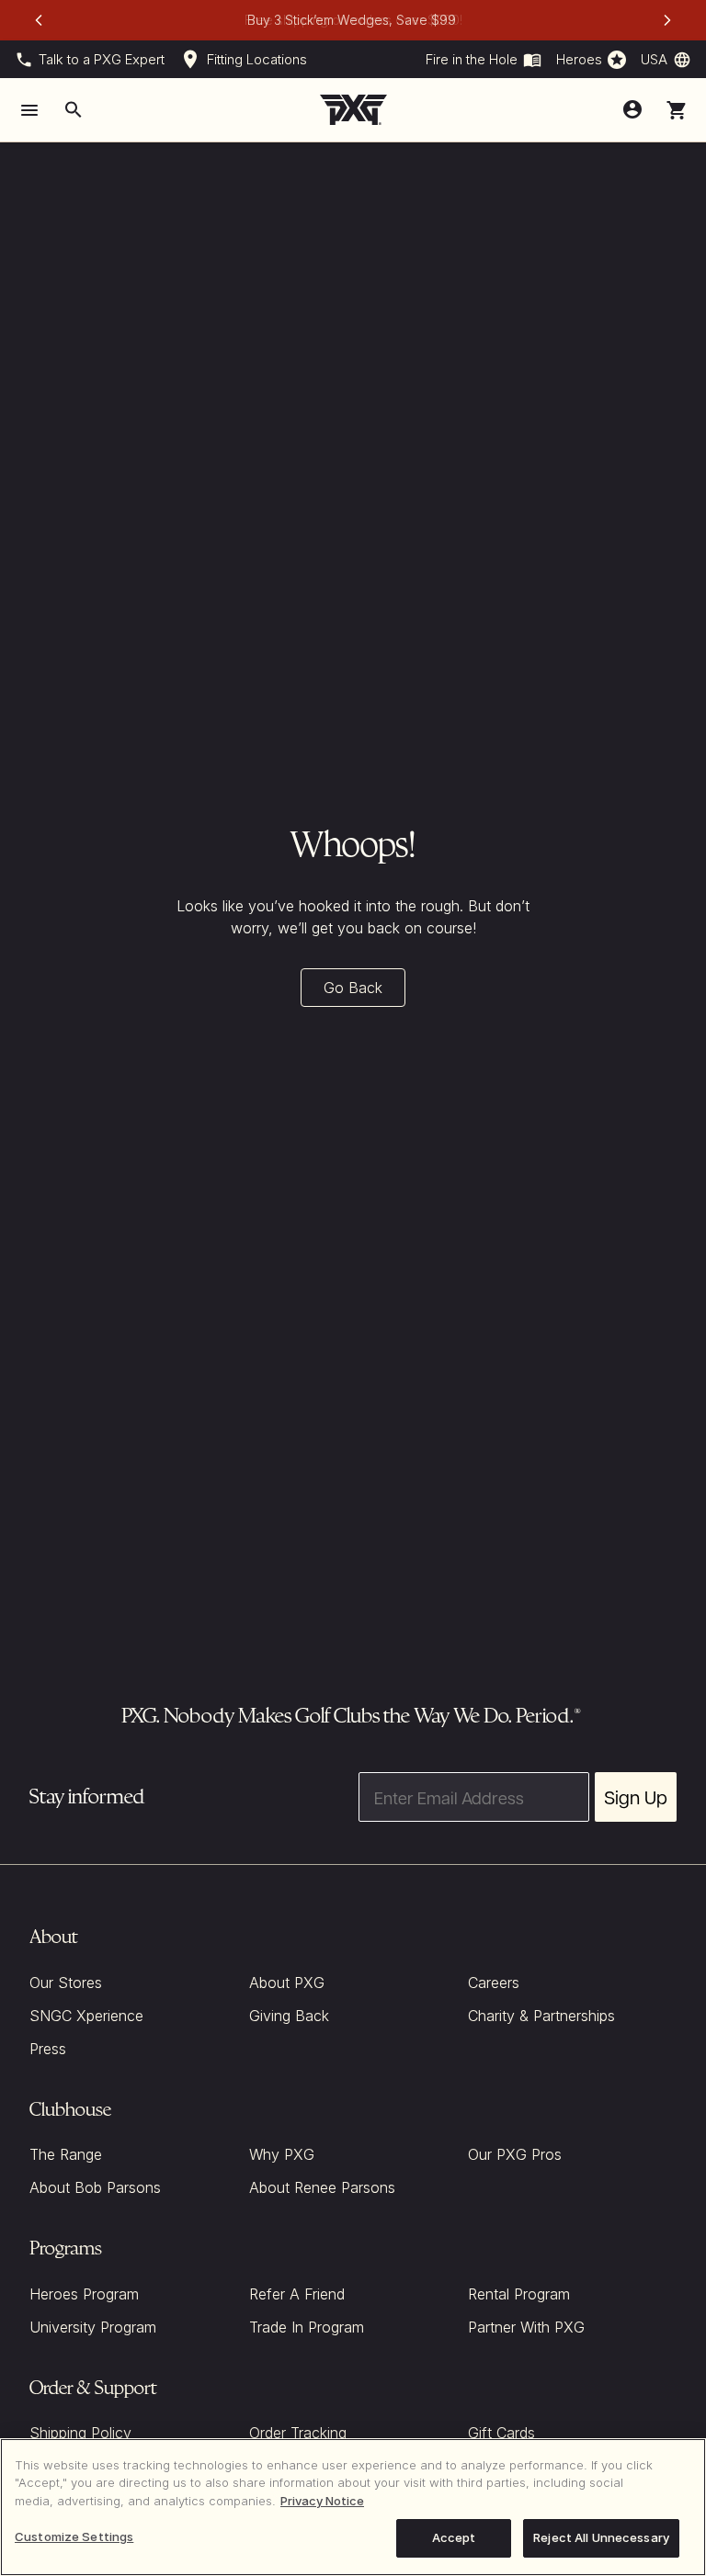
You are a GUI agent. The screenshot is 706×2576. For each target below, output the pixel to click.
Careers (494, 1983)
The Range (66, 2154)
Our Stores (66, 1983)
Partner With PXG (526, 2327)
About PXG (287, 1983)
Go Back (353, 988)
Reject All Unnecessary (601, 2537)
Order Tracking (298, 2433)
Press (48, 2049)
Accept (454, 2537)
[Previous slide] (39, 20)
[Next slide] (667, 20)
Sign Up (636, 1797)
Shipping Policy (80, 2433)
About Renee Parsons (322, 2187)
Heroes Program (84, 2294)
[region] (353, 2507)
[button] (677, 110)
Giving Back (289, 2016)
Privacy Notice (322, 2501)
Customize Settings (74, 2536)
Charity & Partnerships (541, 2016)
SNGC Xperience (86, 2016)
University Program (93, 2327)
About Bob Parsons (95, 2187)
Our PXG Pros (515, 2154)
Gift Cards (501, 2433)
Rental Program (519, 2294)
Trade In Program (307, 2327)
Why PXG (282, 2154)
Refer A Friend (297, 2294)
